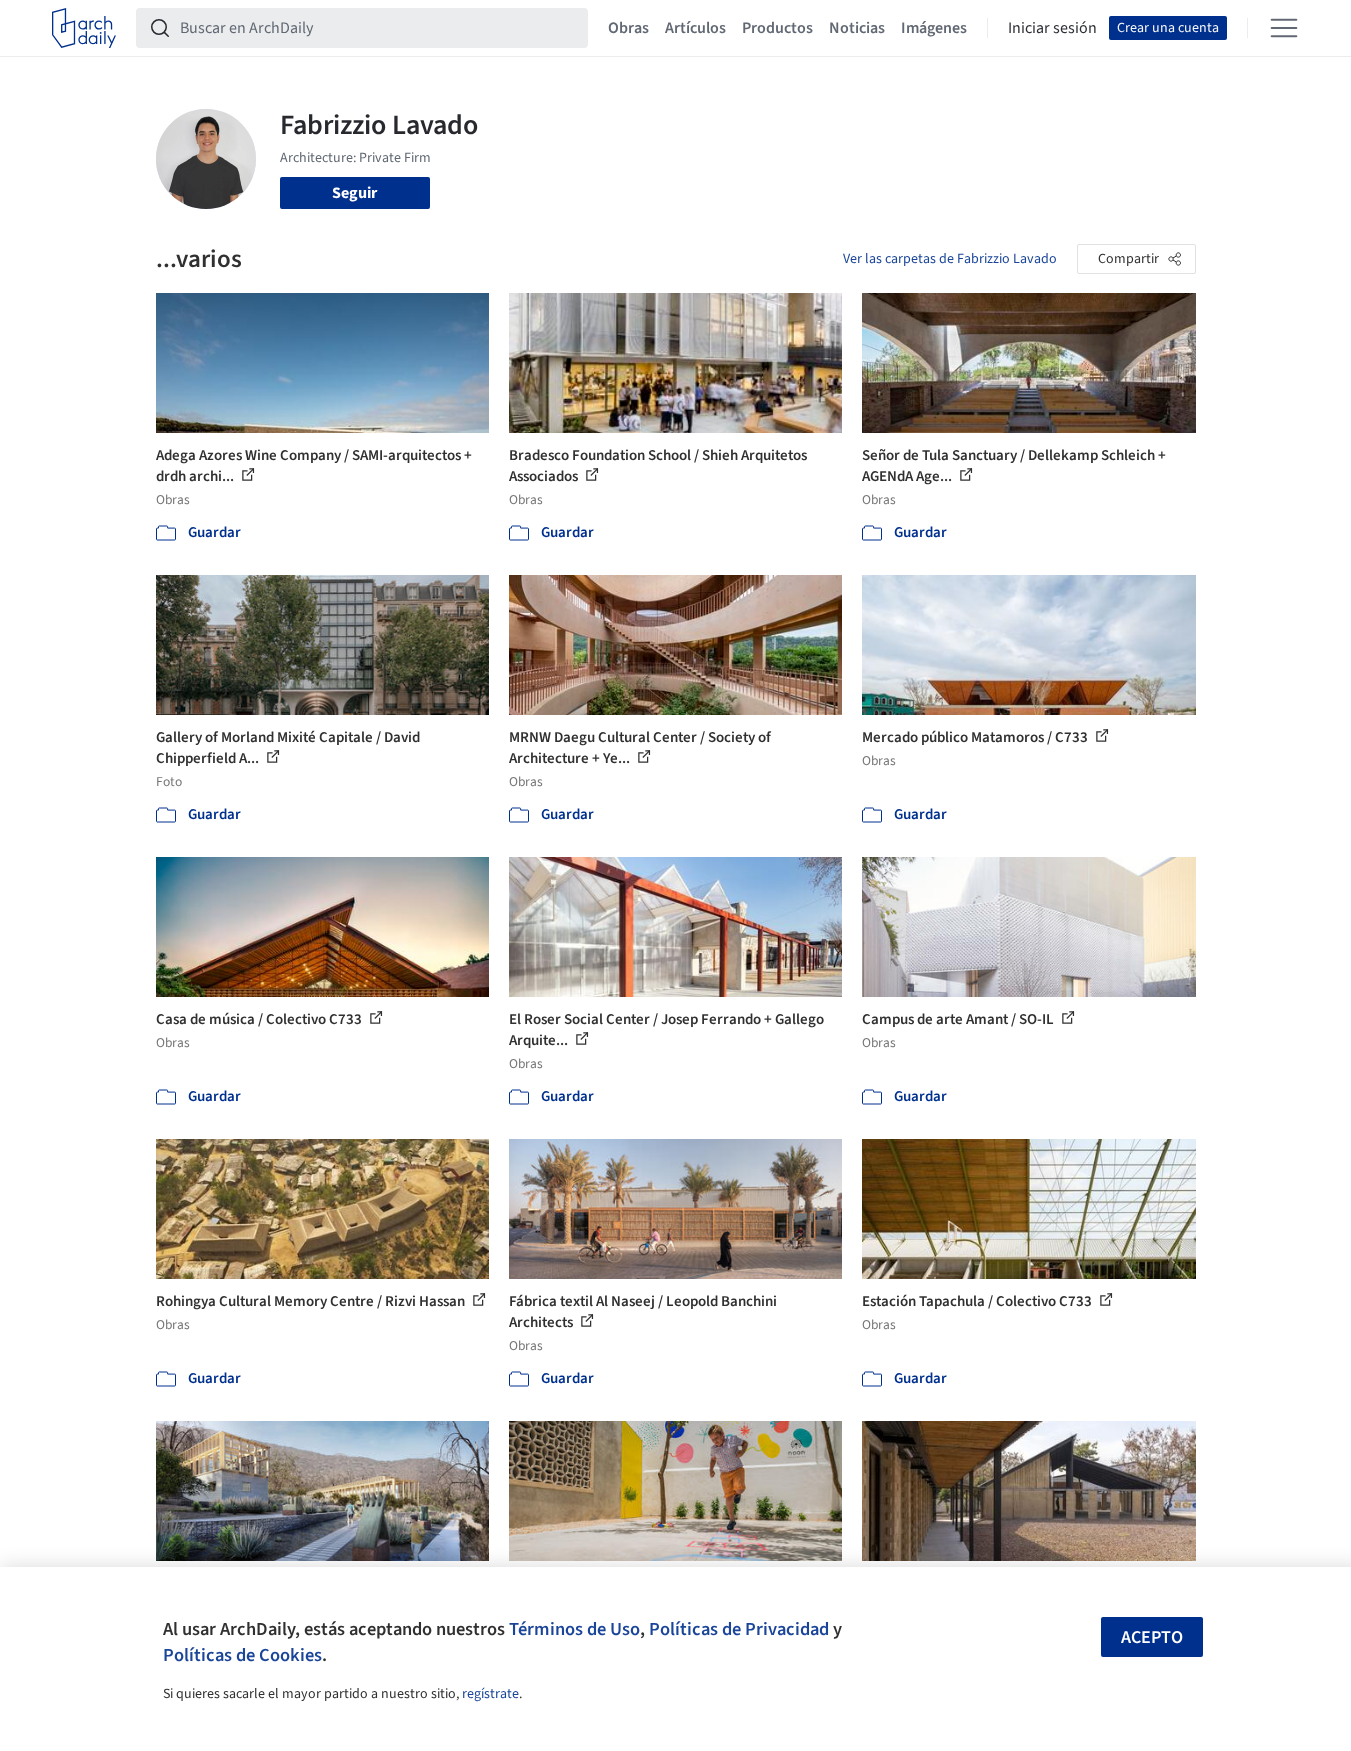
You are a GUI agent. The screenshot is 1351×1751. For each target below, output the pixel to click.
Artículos (695, 28)
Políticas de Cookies (242, 1655)
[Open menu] (1284, 28)
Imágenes (934, 28)
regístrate (490, 1694)
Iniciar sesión (1052, 28)
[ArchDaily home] (84, 28)
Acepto (1152, 1637)
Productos (777, 28)
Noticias (857, 28)
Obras (628, 28)
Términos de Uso (574, 1629)
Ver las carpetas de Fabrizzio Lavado (950, 259)
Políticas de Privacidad (739, 1629)
